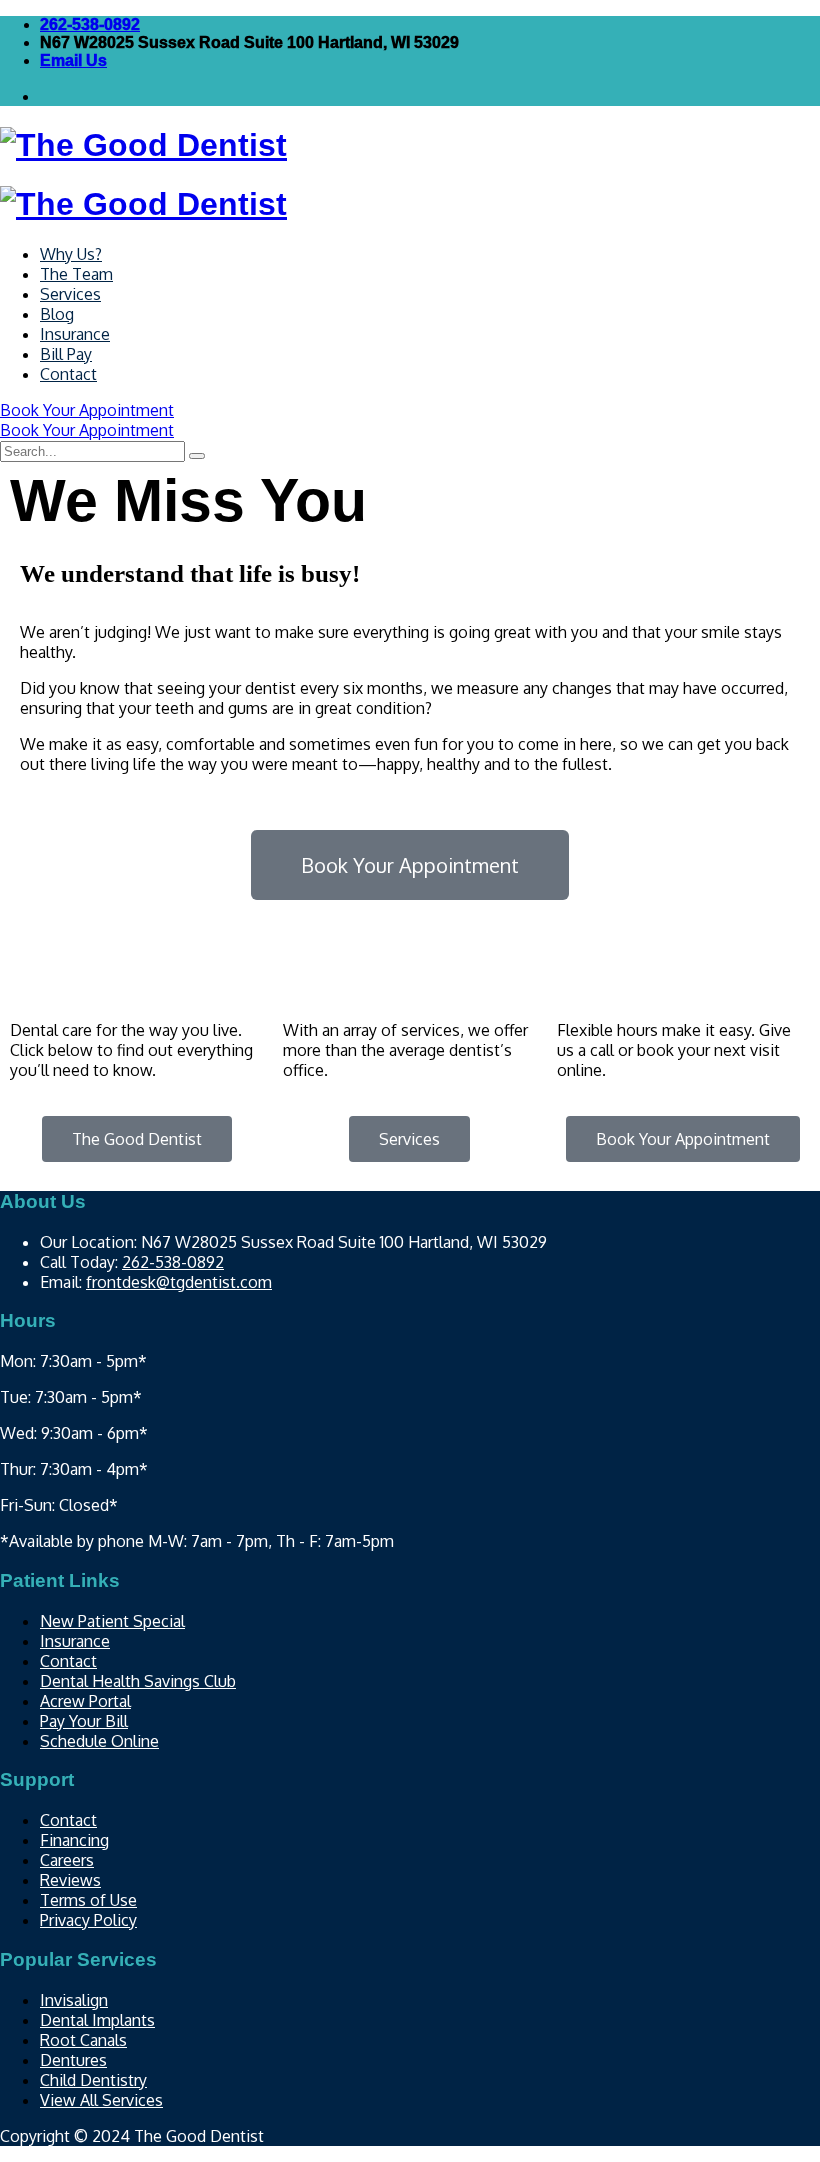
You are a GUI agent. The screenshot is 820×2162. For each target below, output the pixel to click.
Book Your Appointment (87, 410)
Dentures (73, 2060)
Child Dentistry (93, 2080)
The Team (76, 274)
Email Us (73, 60)
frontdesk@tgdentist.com (179, 1282)
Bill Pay (66, 354)
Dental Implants (97, 2020)
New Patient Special (112, 1621)
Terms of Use (88, 1900)
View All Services (101, 2100)
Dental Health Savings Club (138, 1681)
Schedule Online (99, 1741)
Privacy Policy (88, 1920)
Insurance (75, 334)
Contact (68, 374)
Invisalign (74, 2000)
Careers (67, 1860)
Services (70, 294)
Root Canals (83, 2040)
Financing (74, 1840)
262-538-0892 (90, 24)
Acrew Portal (85, 1701)
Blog (57, 314)
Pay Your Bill (84, 1721)
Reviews (70, 1880)
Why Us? (71, 254)
